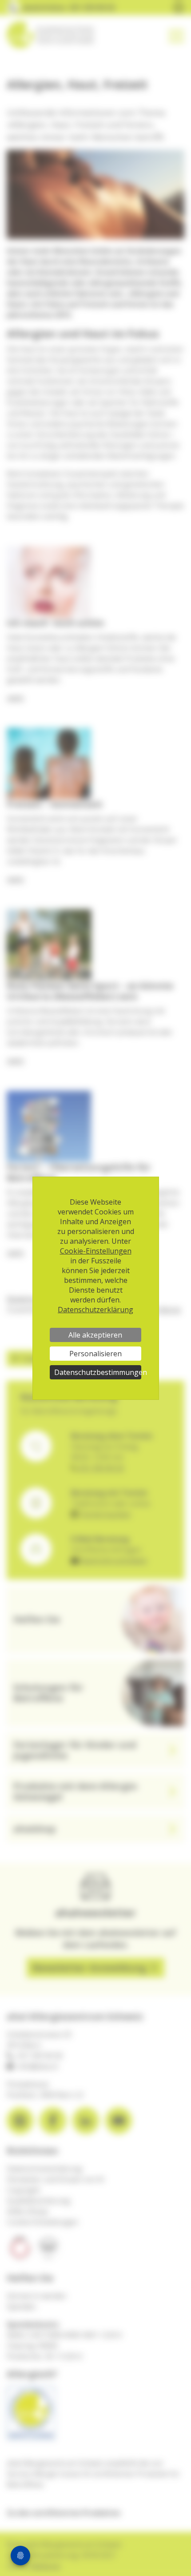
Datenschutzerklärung (95, 1310)
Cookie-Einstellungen (96, 1251)
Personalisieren (95, 1354)
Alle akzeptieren (95, 1335)
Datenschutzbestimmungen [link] (98, 1372)
